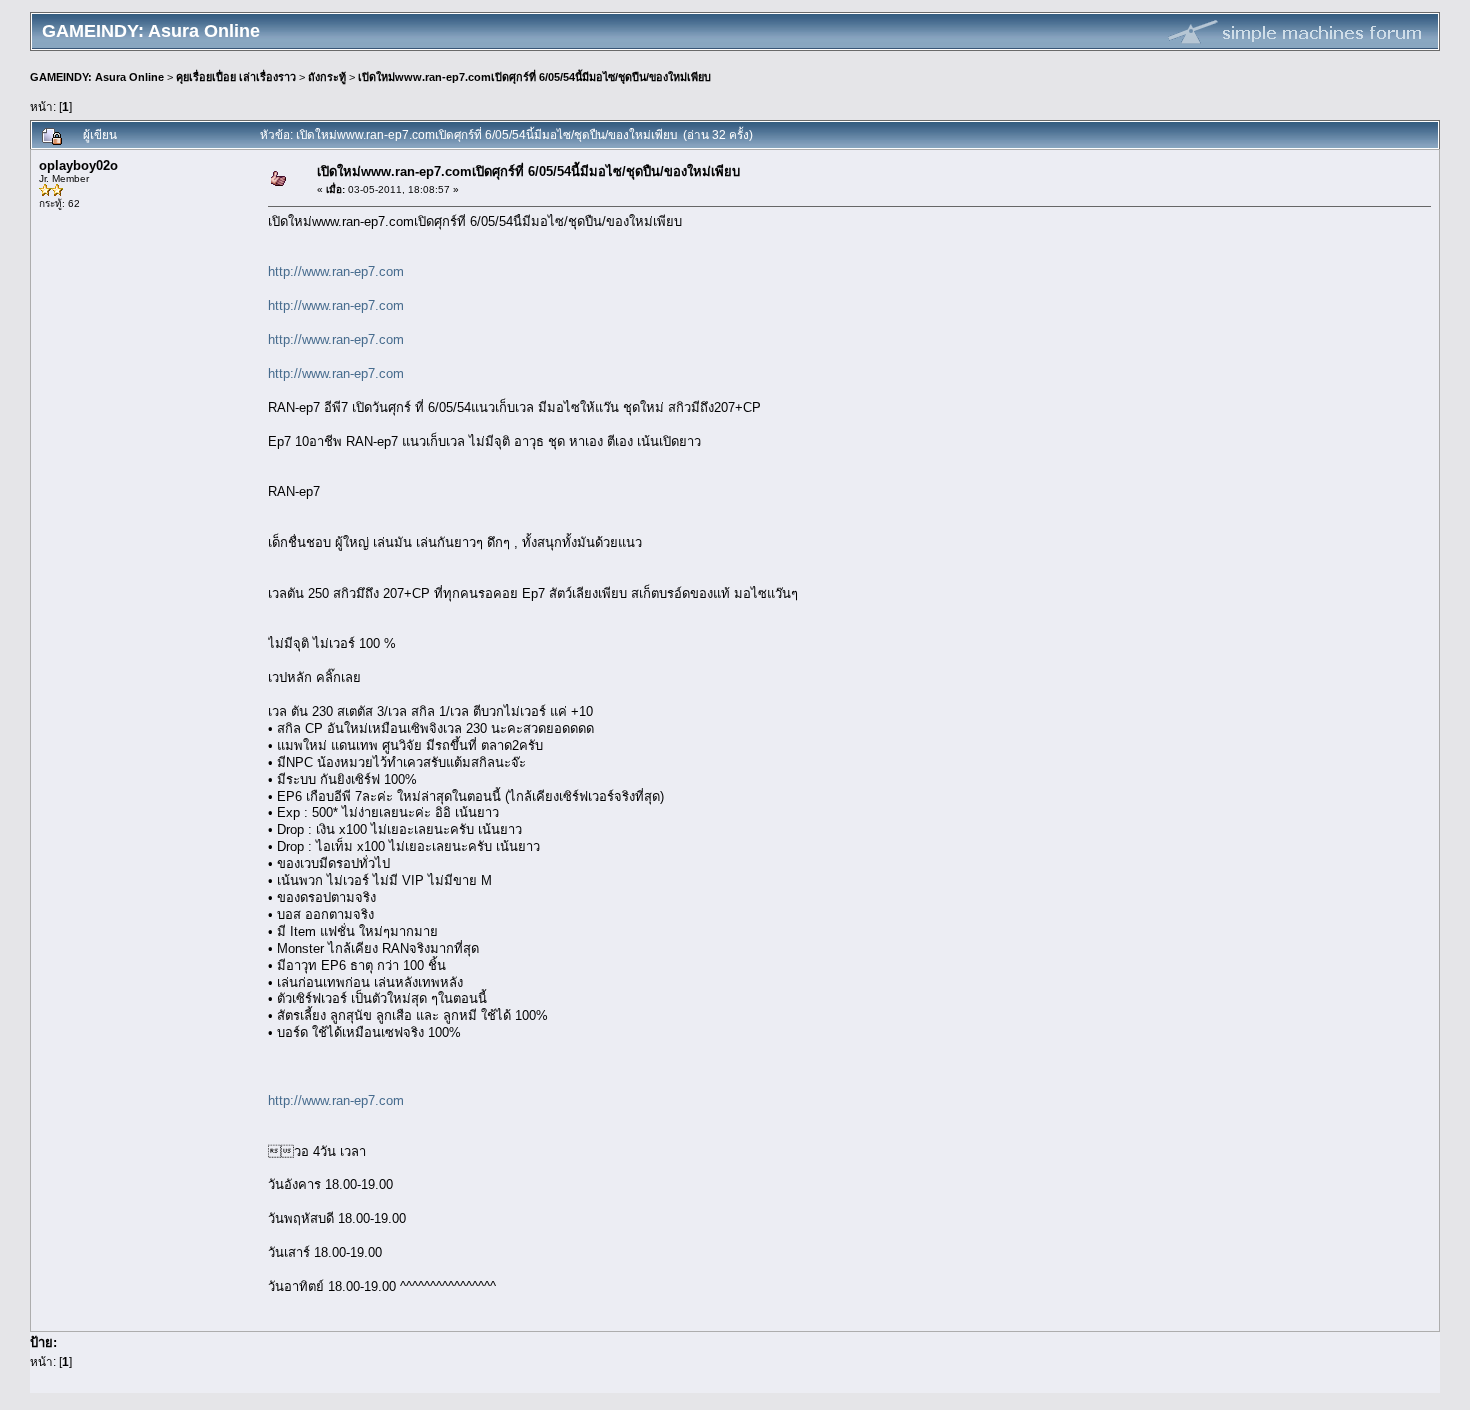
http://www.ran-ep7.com (336, 271)
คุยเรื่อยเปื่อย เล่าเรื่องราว (236, 77)
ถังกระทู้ (327, 77)
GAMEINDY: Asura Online (97, 77)
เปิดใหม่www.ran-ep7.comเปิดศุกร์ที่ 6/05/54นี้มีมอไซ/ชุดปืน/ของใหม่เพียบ (534, 77)
